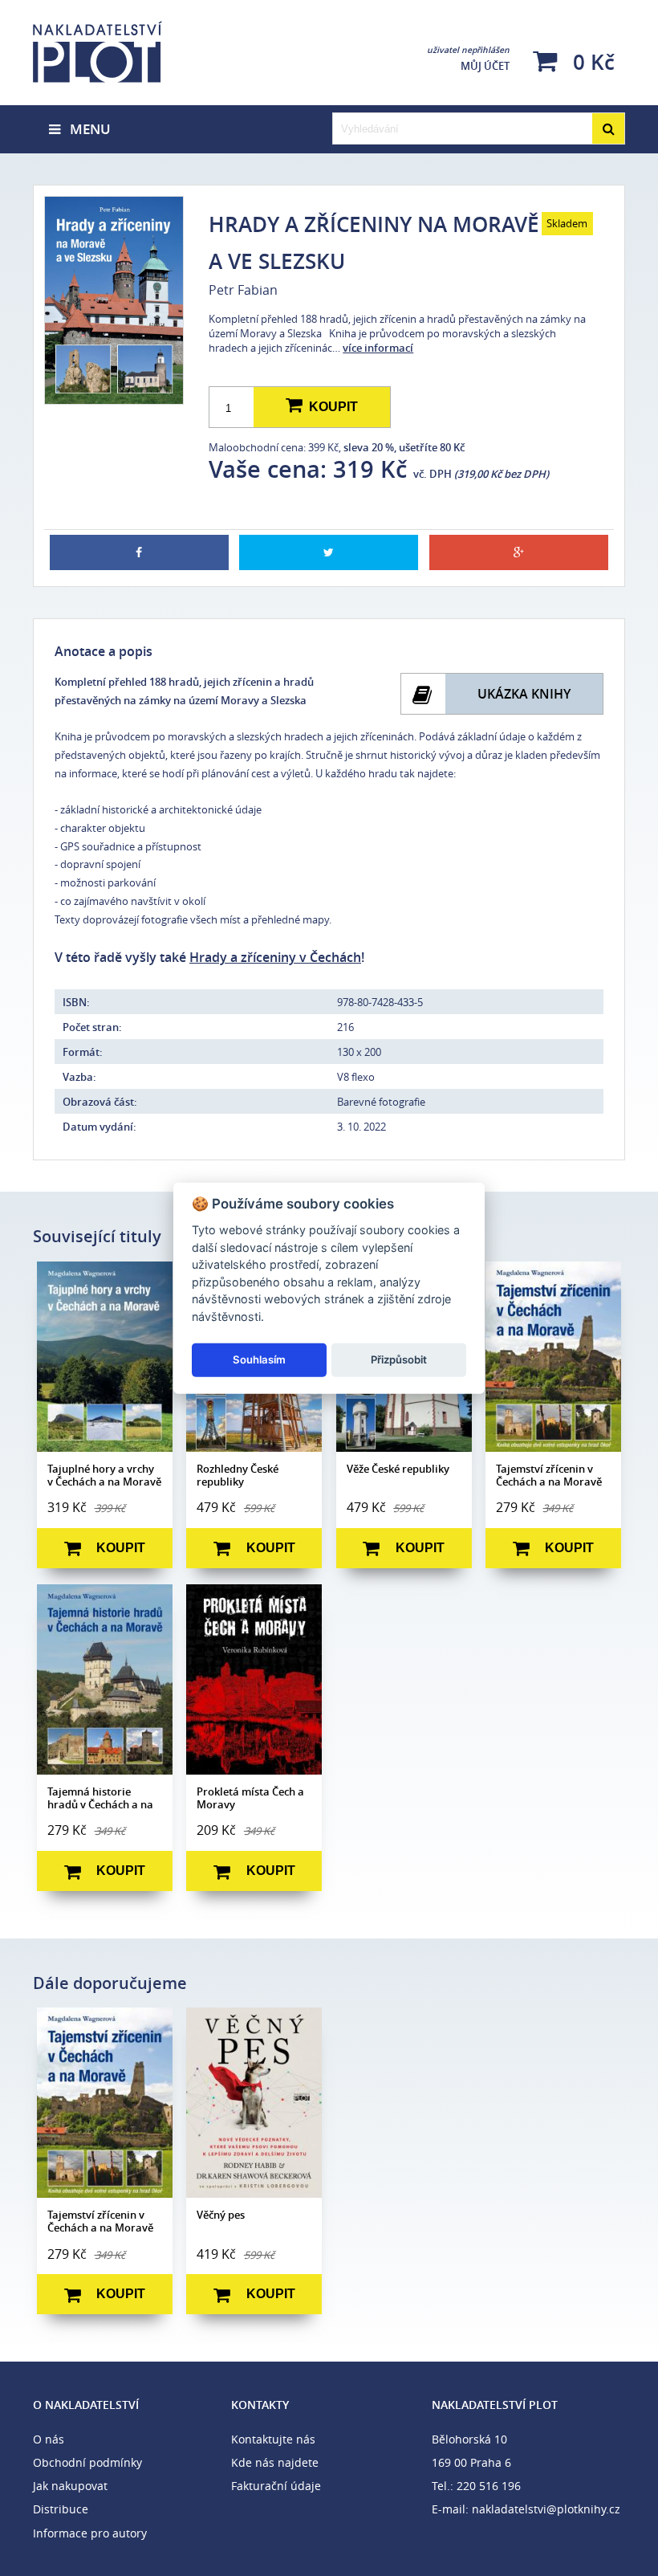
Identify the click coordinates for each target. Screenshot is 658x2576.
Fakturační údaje (276, 2486)
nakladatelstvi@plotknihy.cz (546, 2509)
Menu (85, 129)
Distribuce (61, 2509)
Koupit (330, 407)
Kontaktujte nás (273, 2439)
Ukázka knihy (524, 694)
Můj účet (468, 59)
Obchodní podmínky (87, 2462)
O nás (49, 2439)
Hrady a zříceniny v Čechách (275, 958)
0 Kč (591, 61)
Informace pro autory (90, 2533)
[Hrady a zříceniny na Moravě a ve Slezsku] (113, 300)
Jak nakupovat (70, 2486)
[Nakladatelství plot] (130, 52)
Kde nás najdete (275, 2462)
